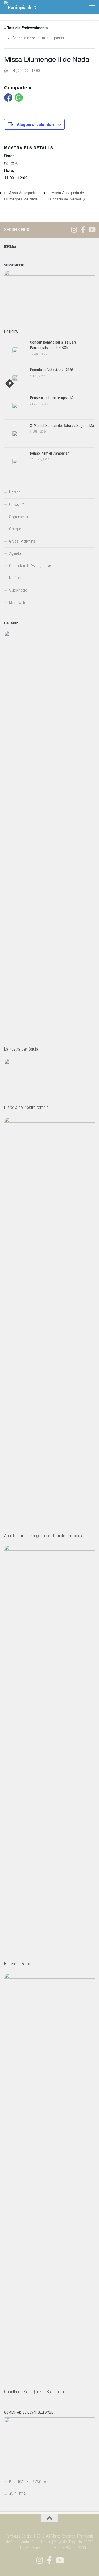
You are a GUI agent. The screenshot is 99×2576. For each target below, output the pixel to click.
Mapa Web (17, 603)
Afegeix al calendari (35, 124)
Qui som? (16, 504)
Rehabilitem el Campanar (49, 453)
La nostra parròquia (21, 1049)
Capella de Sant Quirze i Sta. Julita (34, 2392)
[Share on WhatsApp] (19, 98)
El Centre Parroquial (21, 1964)
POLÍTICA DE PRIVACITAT (28, 2482)
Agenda (15, 553)
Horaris (15, 492)
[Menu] (92, 7)
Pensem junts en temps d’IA (52, 398)
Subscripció (18, 590)
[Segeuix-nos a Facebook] (83, 230)
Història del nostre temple (26, 1107)
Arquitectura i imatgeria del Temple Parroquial (44, 1536)
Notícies (15, 578)
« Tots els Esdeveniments (26, 28)
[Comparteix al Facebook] (8, 98)
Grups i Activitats (22, 541)
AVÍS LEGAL (18, 2494)
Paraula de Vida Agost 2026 (52, 370)
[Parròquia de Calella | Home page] (25, 7)
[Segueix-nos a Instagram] (74, 230)
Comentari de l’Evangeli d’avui (32, 566)
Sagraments (18, 517)
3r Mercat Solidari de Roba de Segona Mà (62, 426)
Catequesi (17, 529)
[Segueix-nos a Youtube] (92, 230)
